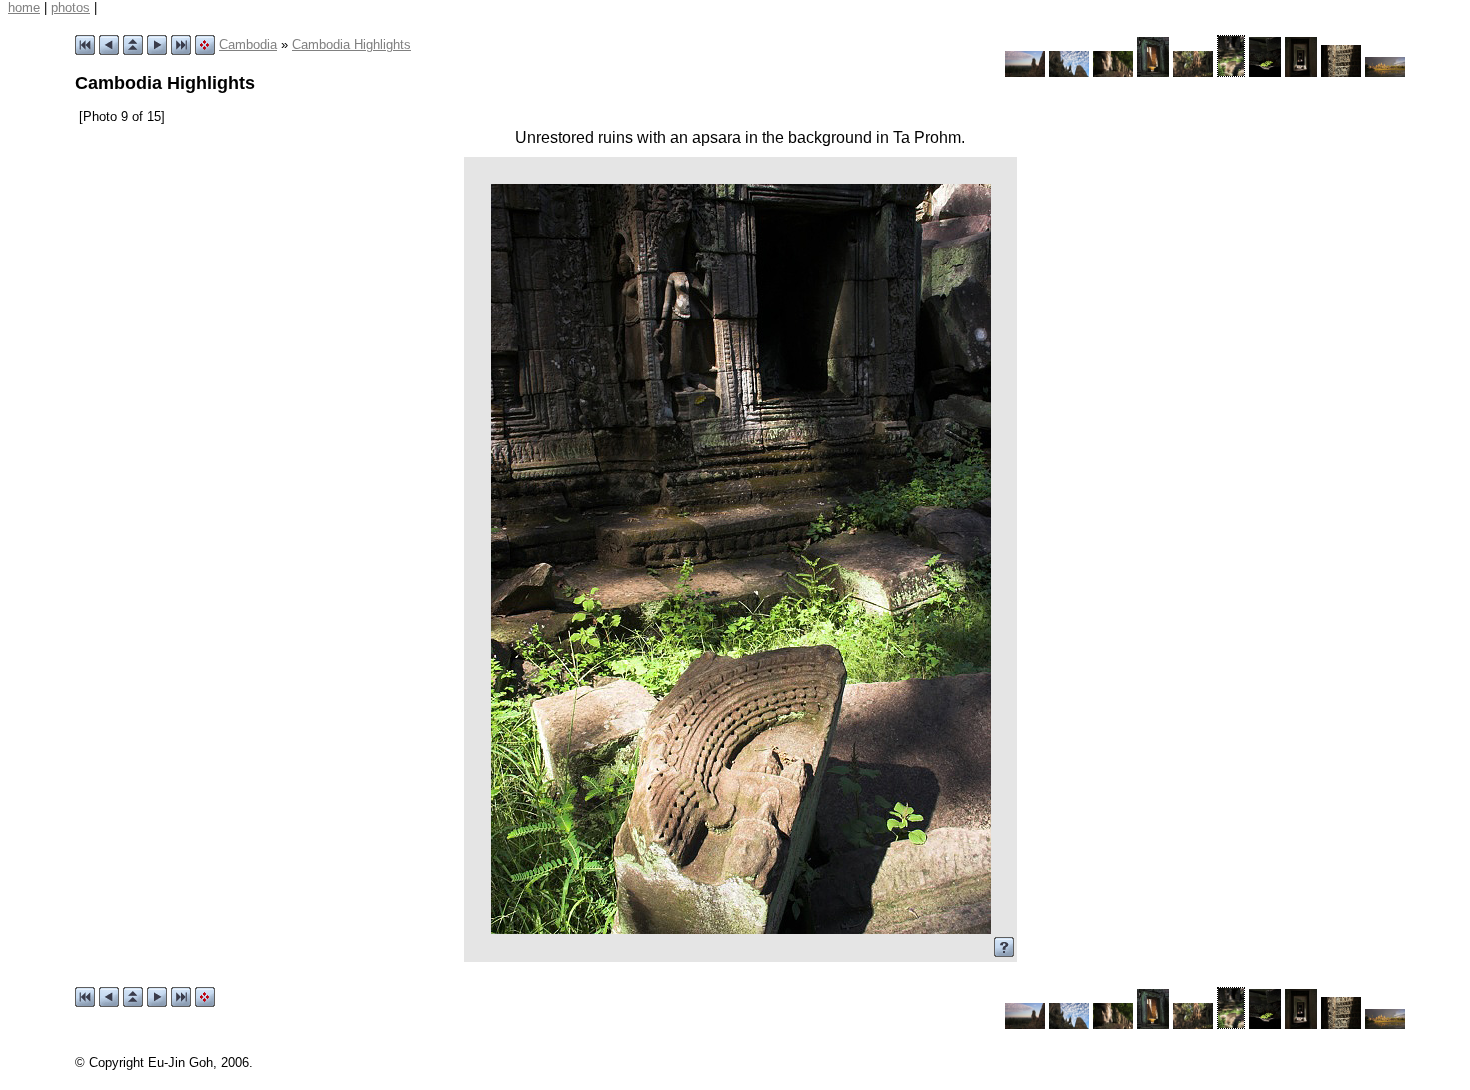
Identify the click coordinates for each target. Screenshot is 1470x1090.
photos (70, 7)
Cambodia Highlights (351, 44)
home (24, 7)
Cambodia (248, 44)
